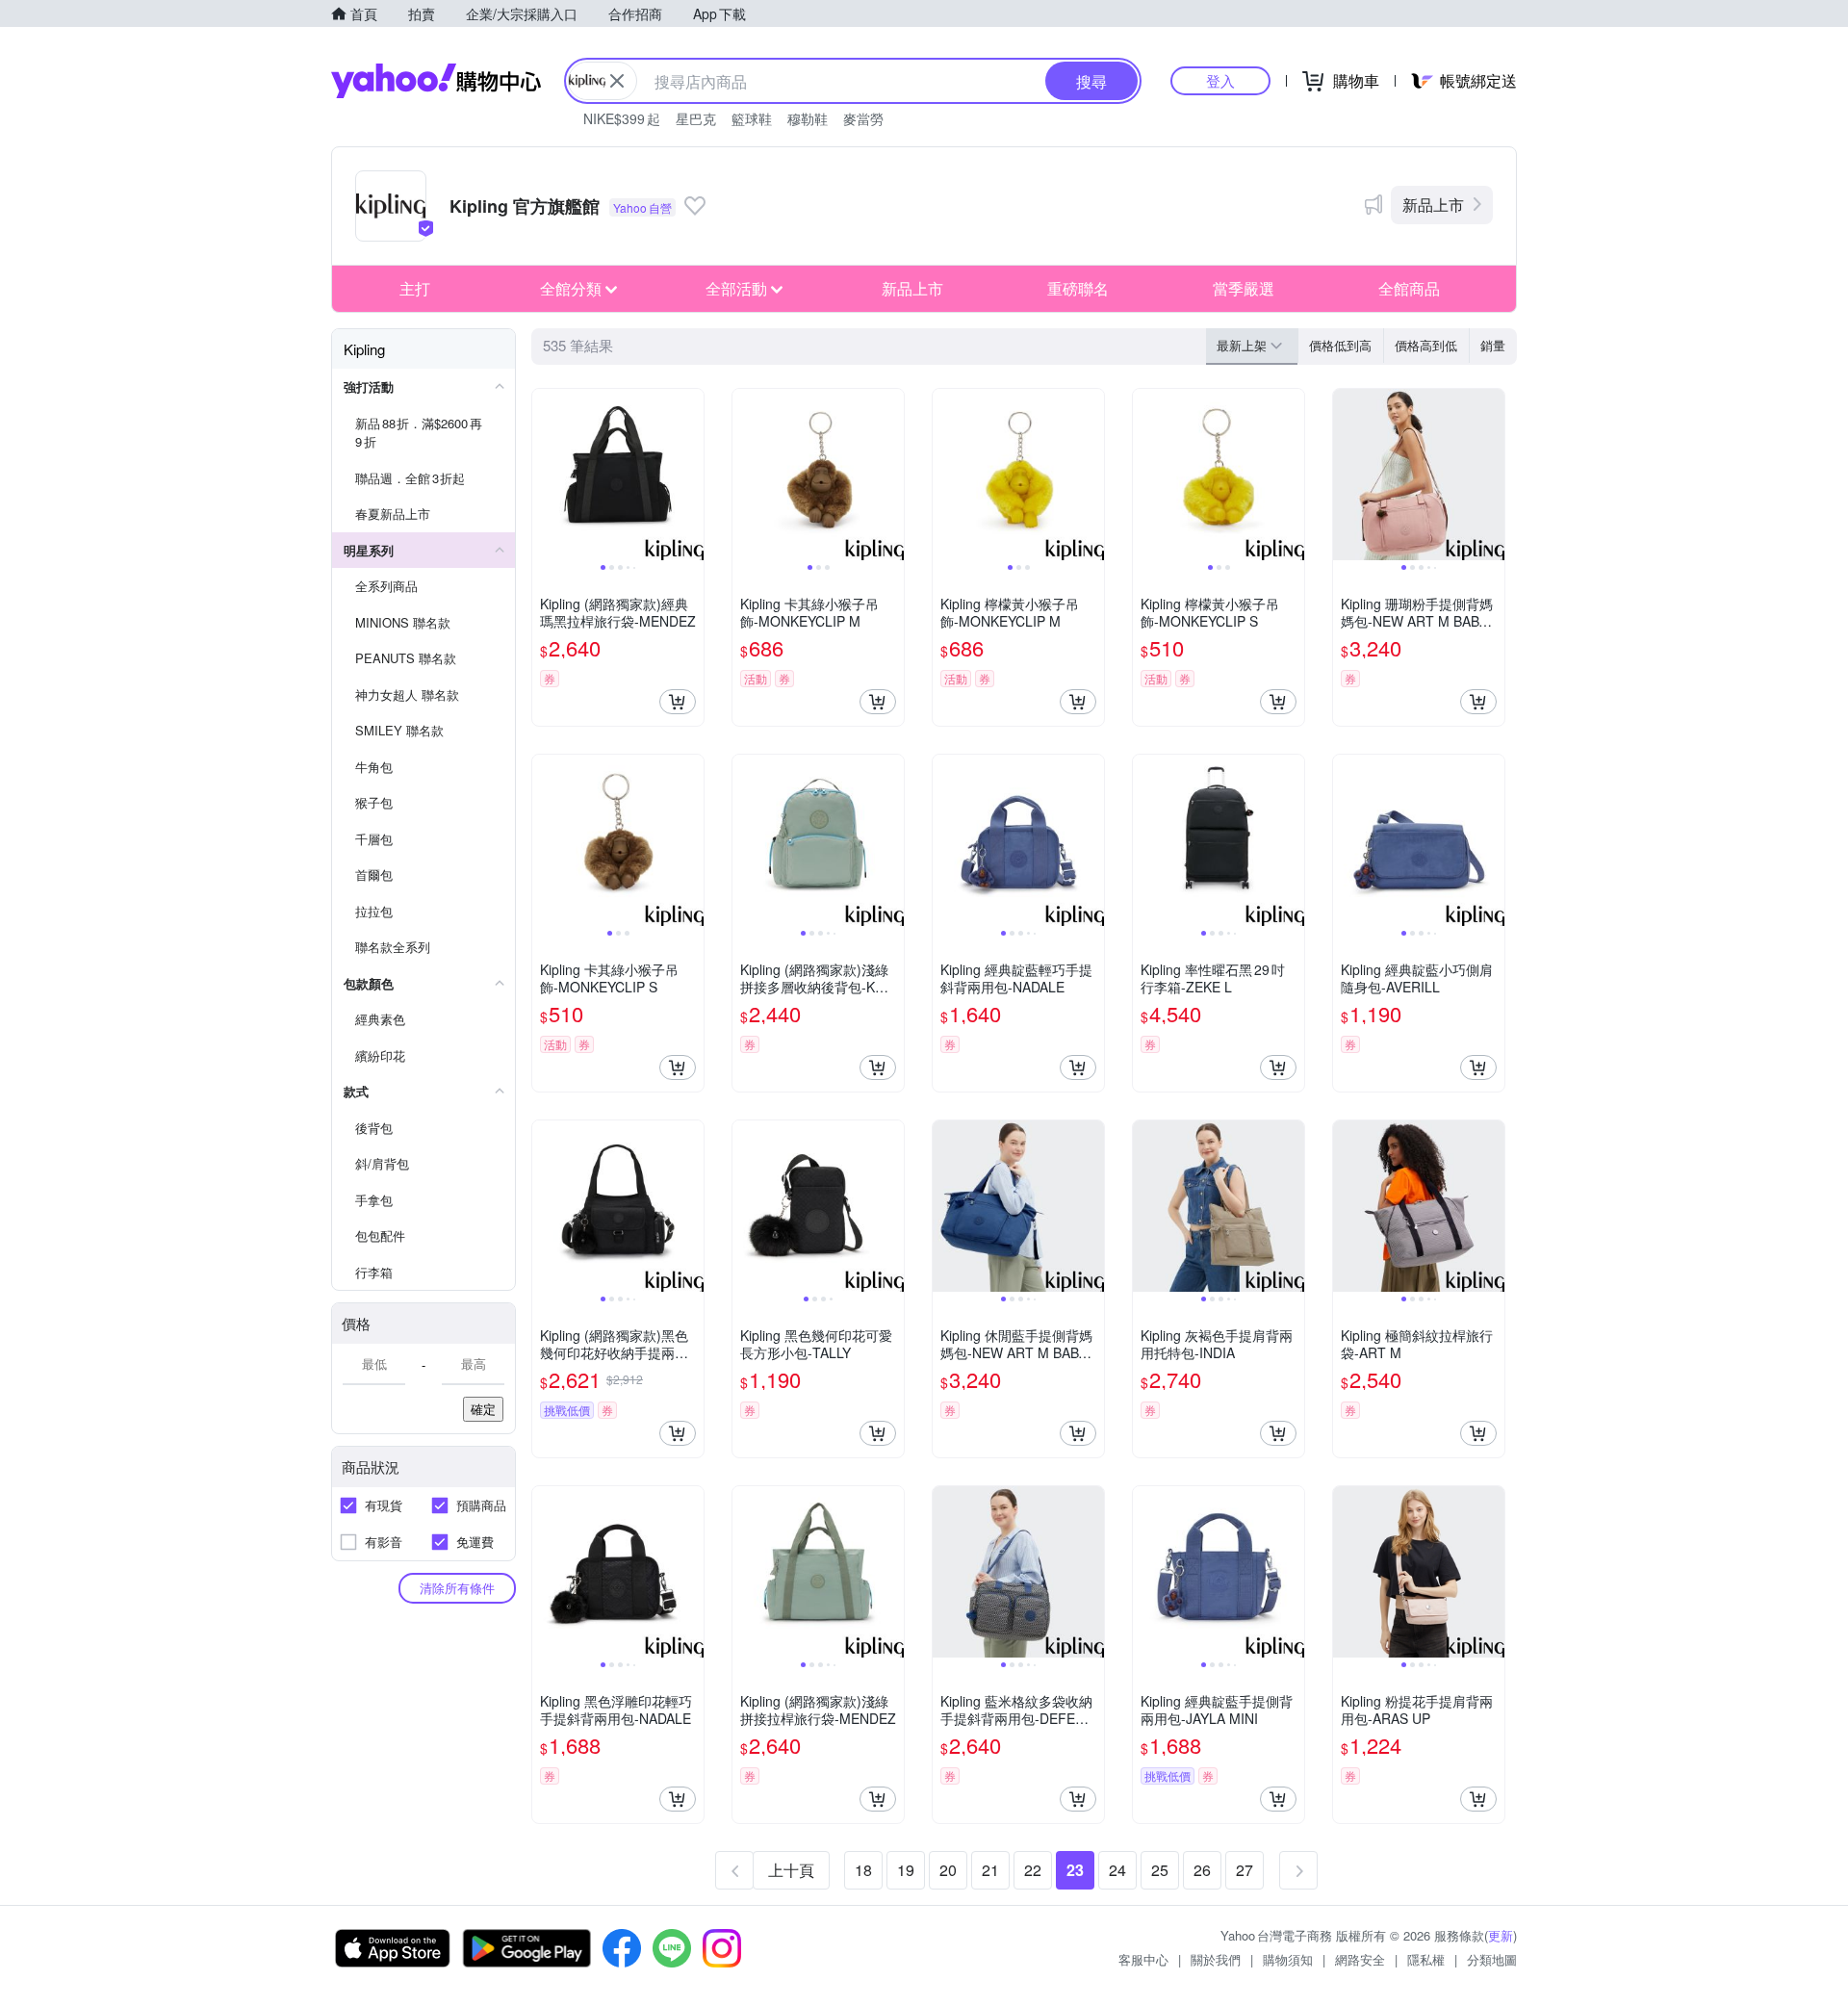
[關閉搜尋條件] (617, 81)
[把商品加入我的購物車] (678, 702)
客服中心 (1143, 1959)
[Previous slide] (545, 475)
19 (906, 1870)
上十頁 (791, 1870)
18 (863, 1870)
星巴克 (696, 118)
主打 (415, 288)
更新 (1501, 1935)
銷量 (1493, 345)
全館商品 (1409, 288)
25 (1160, 1870)
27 (1245, 1870)
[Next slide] (691, 475)
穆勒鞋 (808, 118)
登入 (1220, 80)
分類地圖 (1492, 1959)
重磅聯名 (1078, 288)
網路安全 (1360, 1959)
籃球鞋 (752, 118)
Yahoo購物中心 (436, 81)
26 (1202, 1870)
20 (948, 1870)
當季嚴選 (1244, 288)
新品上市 (1433, 205)
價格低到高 (1340, 345)
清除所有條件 (457, 1588)
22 (1033, 1870)
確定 (483, 1409)
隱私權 (1426, 1959)
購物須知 (1288, 1959)
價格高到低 (1426, 345)
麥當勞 (863, 118)
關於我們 (1216, 1959)
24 (1117, 1870)
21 (990, 1870)
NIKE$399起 (622, 118)
